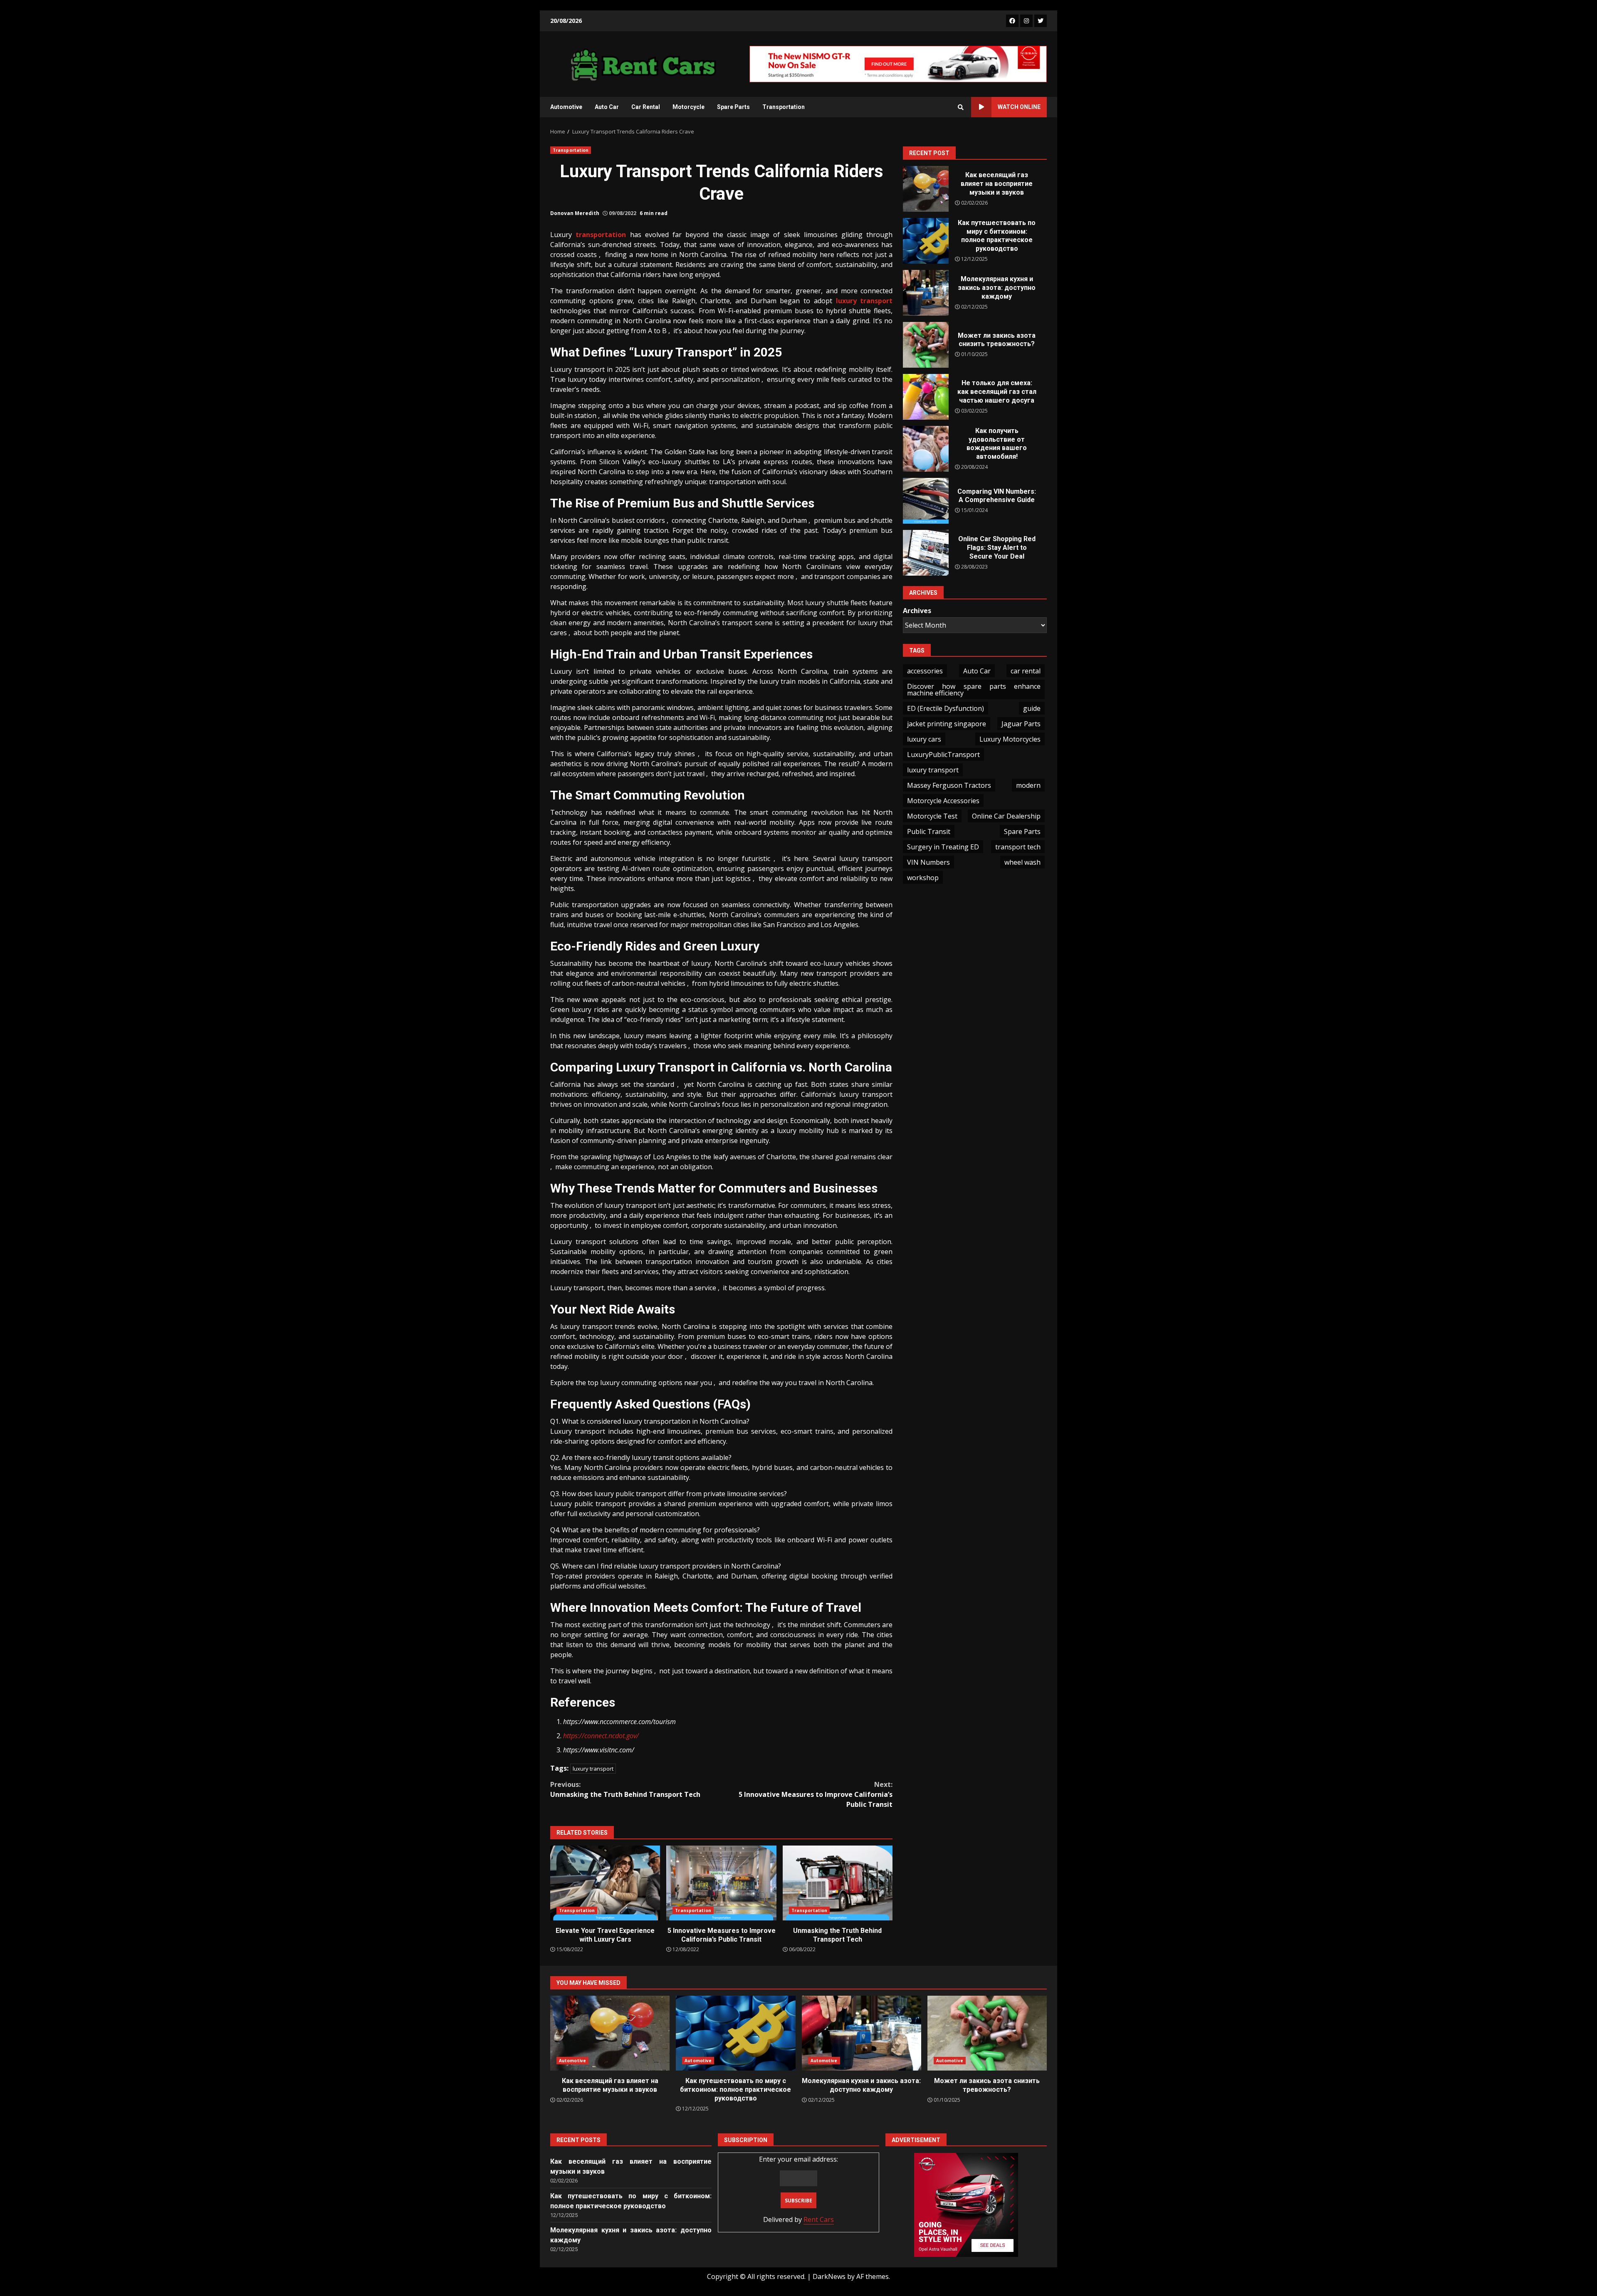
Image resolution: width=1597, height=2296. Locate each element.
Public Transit (929, 831)
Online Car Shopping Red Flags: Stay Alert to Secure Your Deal (926, 553)
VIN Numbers (928, 862)
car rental (1026, 671)
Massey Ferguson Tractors (949, 785)
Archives (917, 610)
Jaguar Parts (1021, 724)
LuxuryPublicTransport (943, 755)
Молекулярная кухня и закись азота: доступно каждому (926, 293)
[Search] (961, 107)
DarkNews (829, 2276)
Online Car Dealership (1006, 816)
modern (1028, 785)
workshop (923, 878)
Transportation (784, 107)
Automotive (566, 107)
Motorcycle (688, 107)
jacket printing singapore (947, 724)
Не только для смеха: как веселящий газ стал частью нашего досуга (926, 397)
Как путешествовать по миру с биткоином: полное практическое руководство (926, 241)
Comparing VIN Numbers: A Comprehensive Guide (926, 501)
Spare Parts (733, 107)
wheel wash (1022, 862)
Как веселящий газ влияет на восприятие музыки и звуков (926, 189)
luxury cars (924, 739)
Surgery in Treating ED (943, 847)
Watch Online (1019, 107)
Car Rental (646, 107)
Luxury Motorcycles (1010, 739)
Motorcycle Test (932, 816)
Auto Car (607, 107)
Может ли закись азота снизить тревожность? (926, 345)
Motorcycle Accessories (943, 801)
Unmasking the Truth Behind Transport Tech (625, 1789)
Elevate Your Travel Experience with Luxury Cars (605, 1883)
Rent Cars (819, 2219)
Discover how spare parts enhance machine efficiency (974, 690)
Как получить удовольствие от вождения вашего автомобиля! (926, 449)
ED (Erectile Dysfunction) (946, 708)
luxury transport (593, 1769)
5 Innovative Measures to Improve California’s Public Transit (816, 1794)
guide (1032, 708)
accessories (925, 671)
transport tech (1018, 847)
